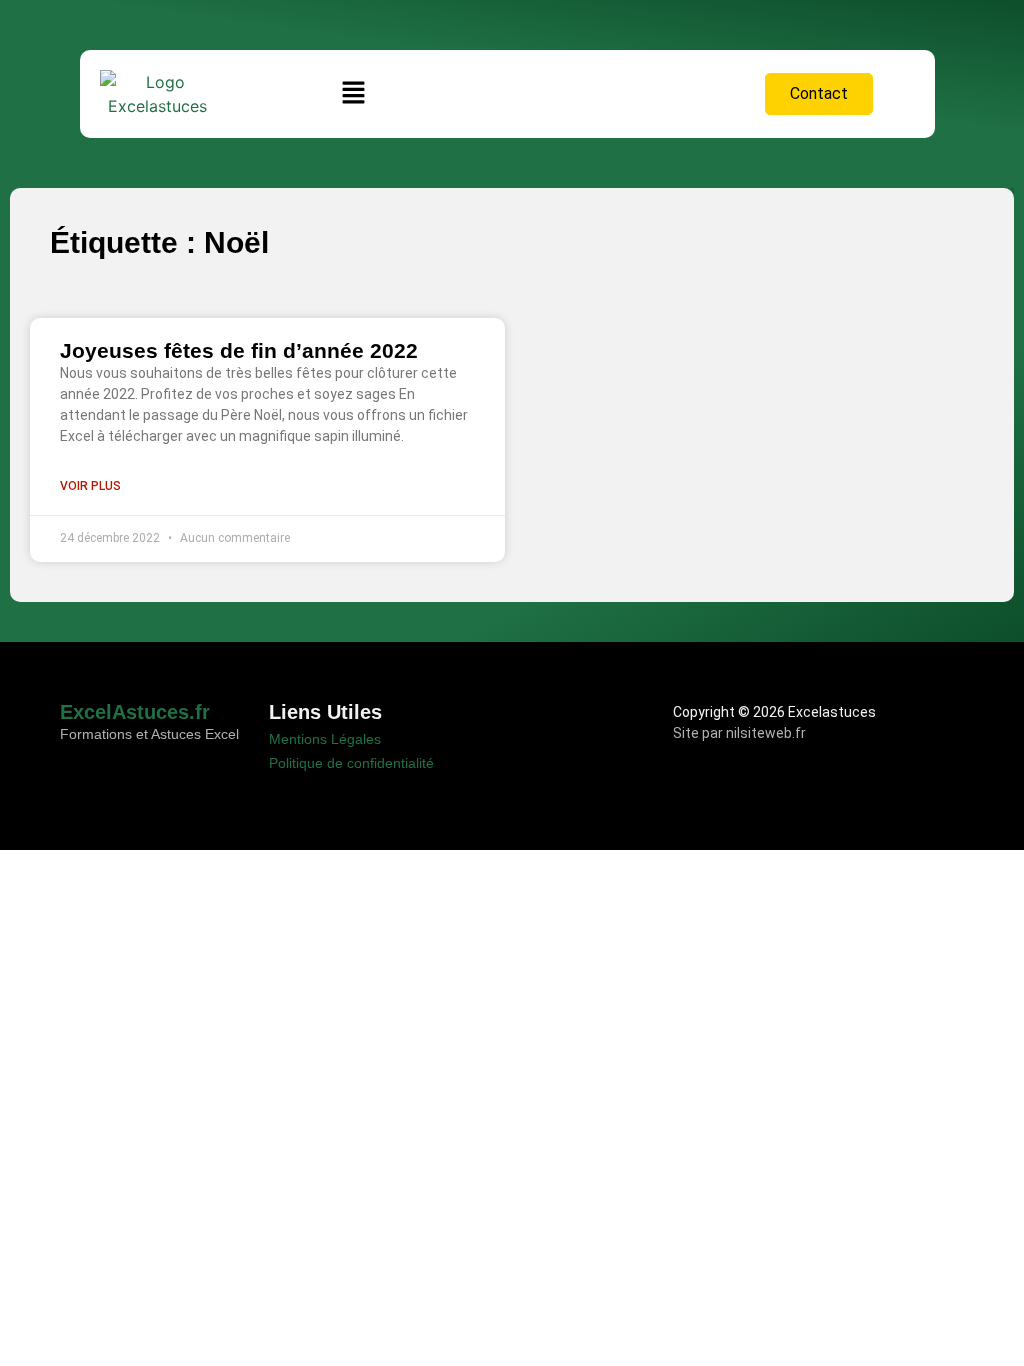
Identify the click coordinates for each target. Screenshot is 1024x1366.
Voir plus (90, 486)
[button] (354, 93)
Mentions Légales (325, 739)
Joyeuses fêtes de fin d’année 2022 (239, 350)
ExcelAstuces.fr (135, 712)
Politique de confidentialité (351, 763)
